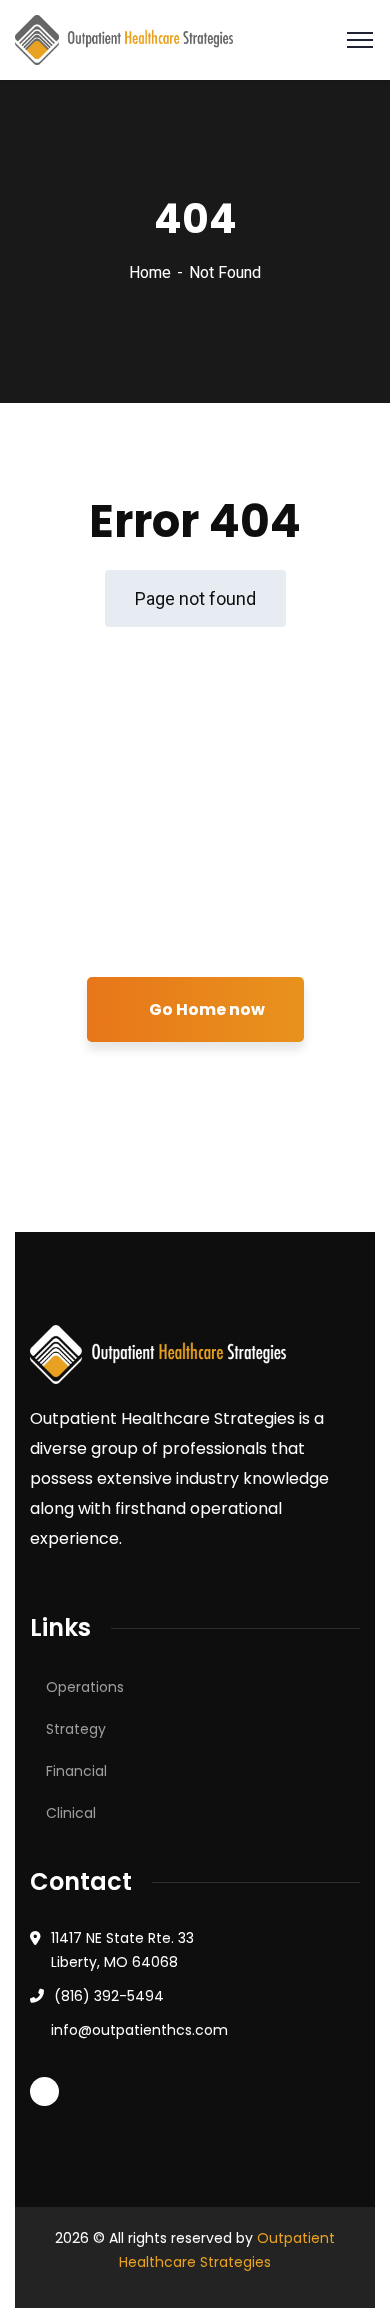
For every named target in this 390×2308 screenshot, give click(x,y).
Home (150, 272)
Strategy (76, 1729)
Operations (85, 1687)
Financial (76, 1771)
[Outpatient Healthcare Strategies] (124, 38)
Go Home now (205, 1009)
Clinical (71, 1813)
